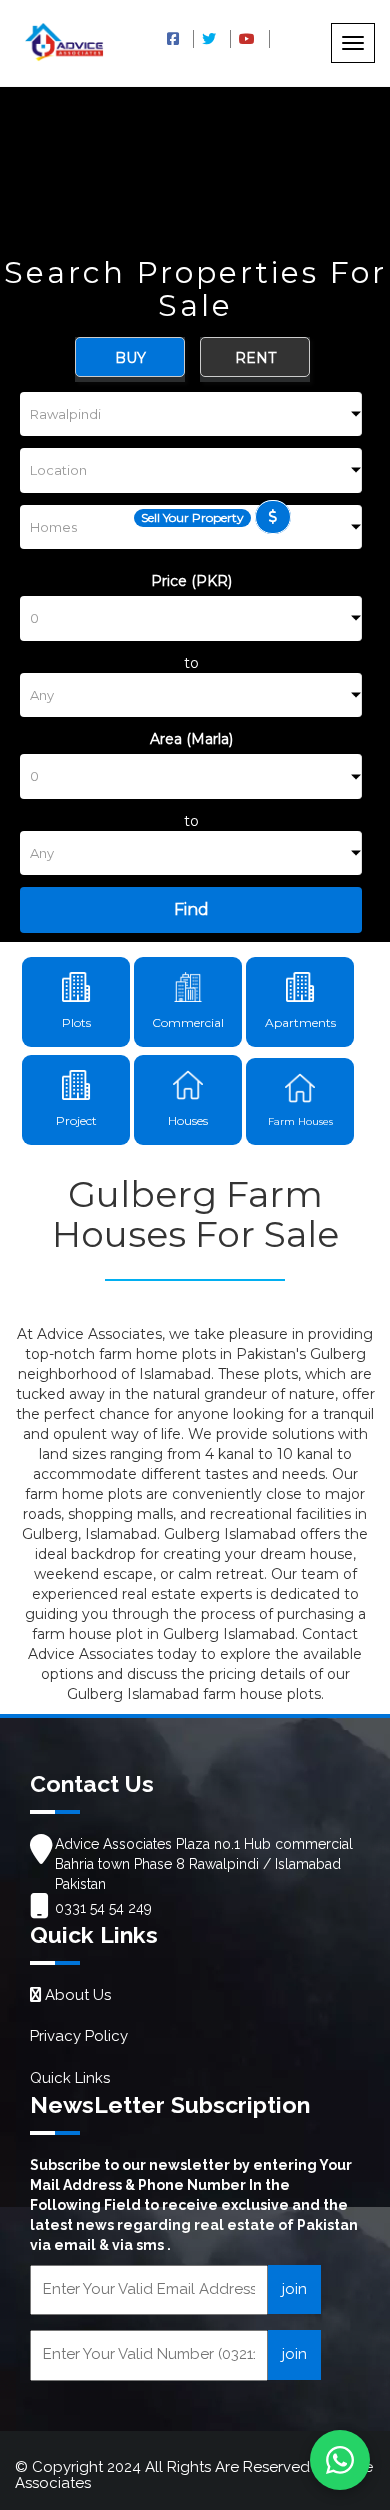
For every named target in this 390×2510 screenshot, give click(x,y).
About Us (76, 1995)
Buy (130, 358)
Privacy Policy (79, 2036)
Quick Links (70, 2078)
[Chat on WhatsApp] (340, 2460)
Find (191, 909)
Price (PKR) (191, 581)
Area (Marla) (191, 739)
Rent (255, 358)
